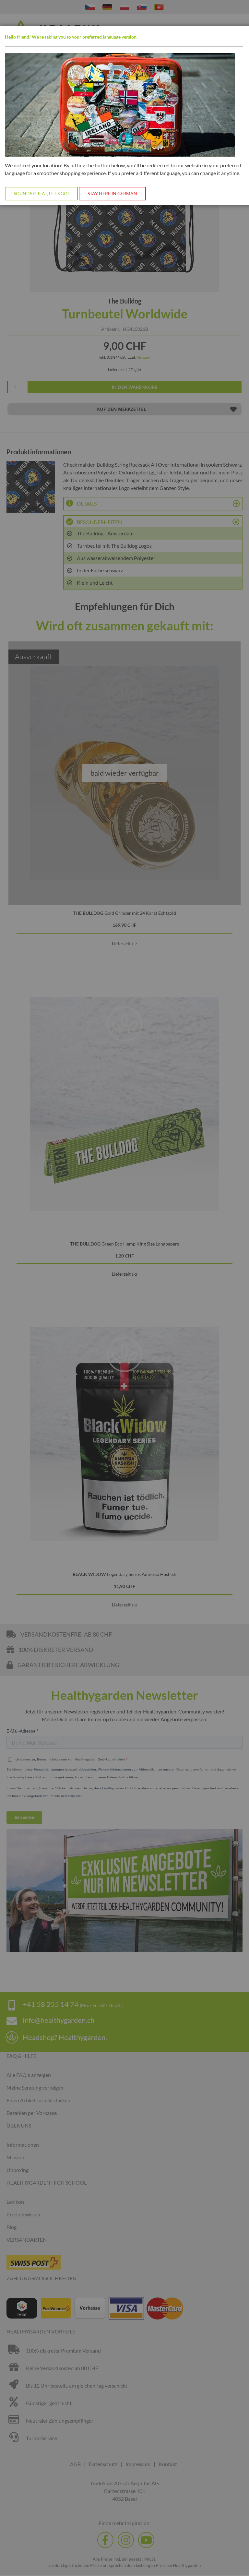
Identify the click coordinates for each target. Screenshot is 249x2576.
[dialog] (124, 1288)
